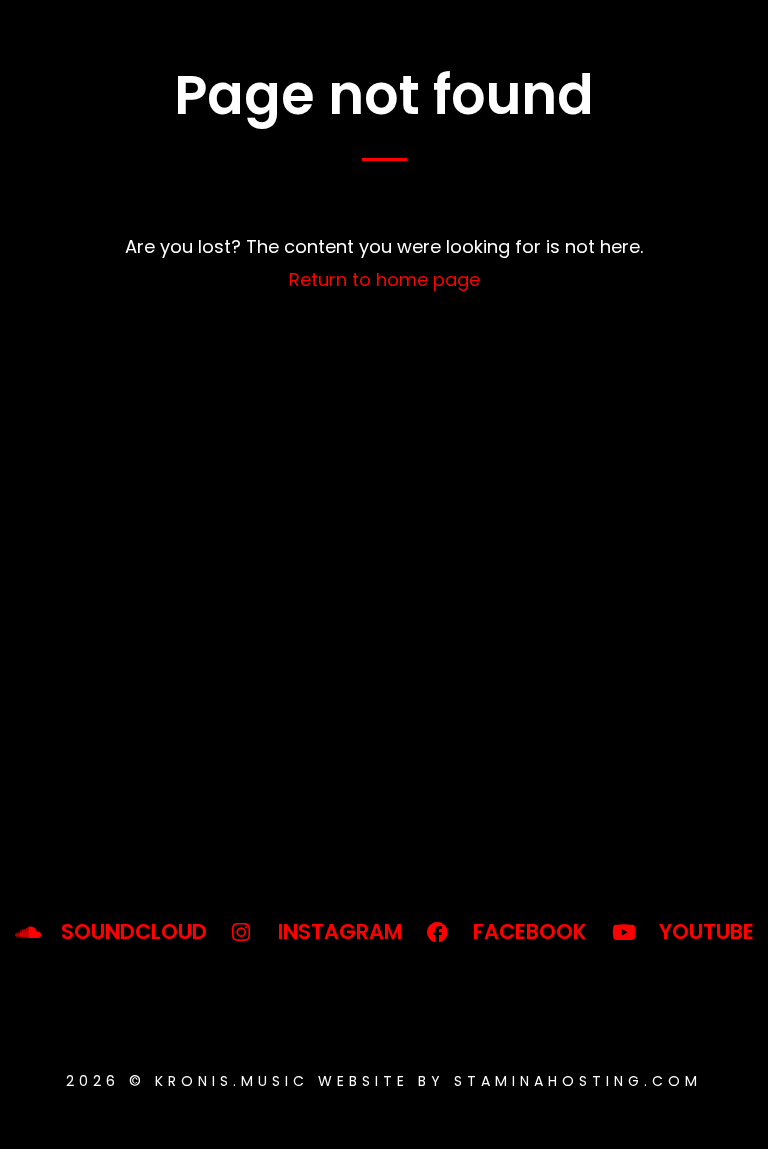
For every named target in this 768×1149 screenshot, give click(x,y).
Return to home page (384, 279)
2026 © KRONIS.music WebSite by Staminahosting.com (384, 1081)
